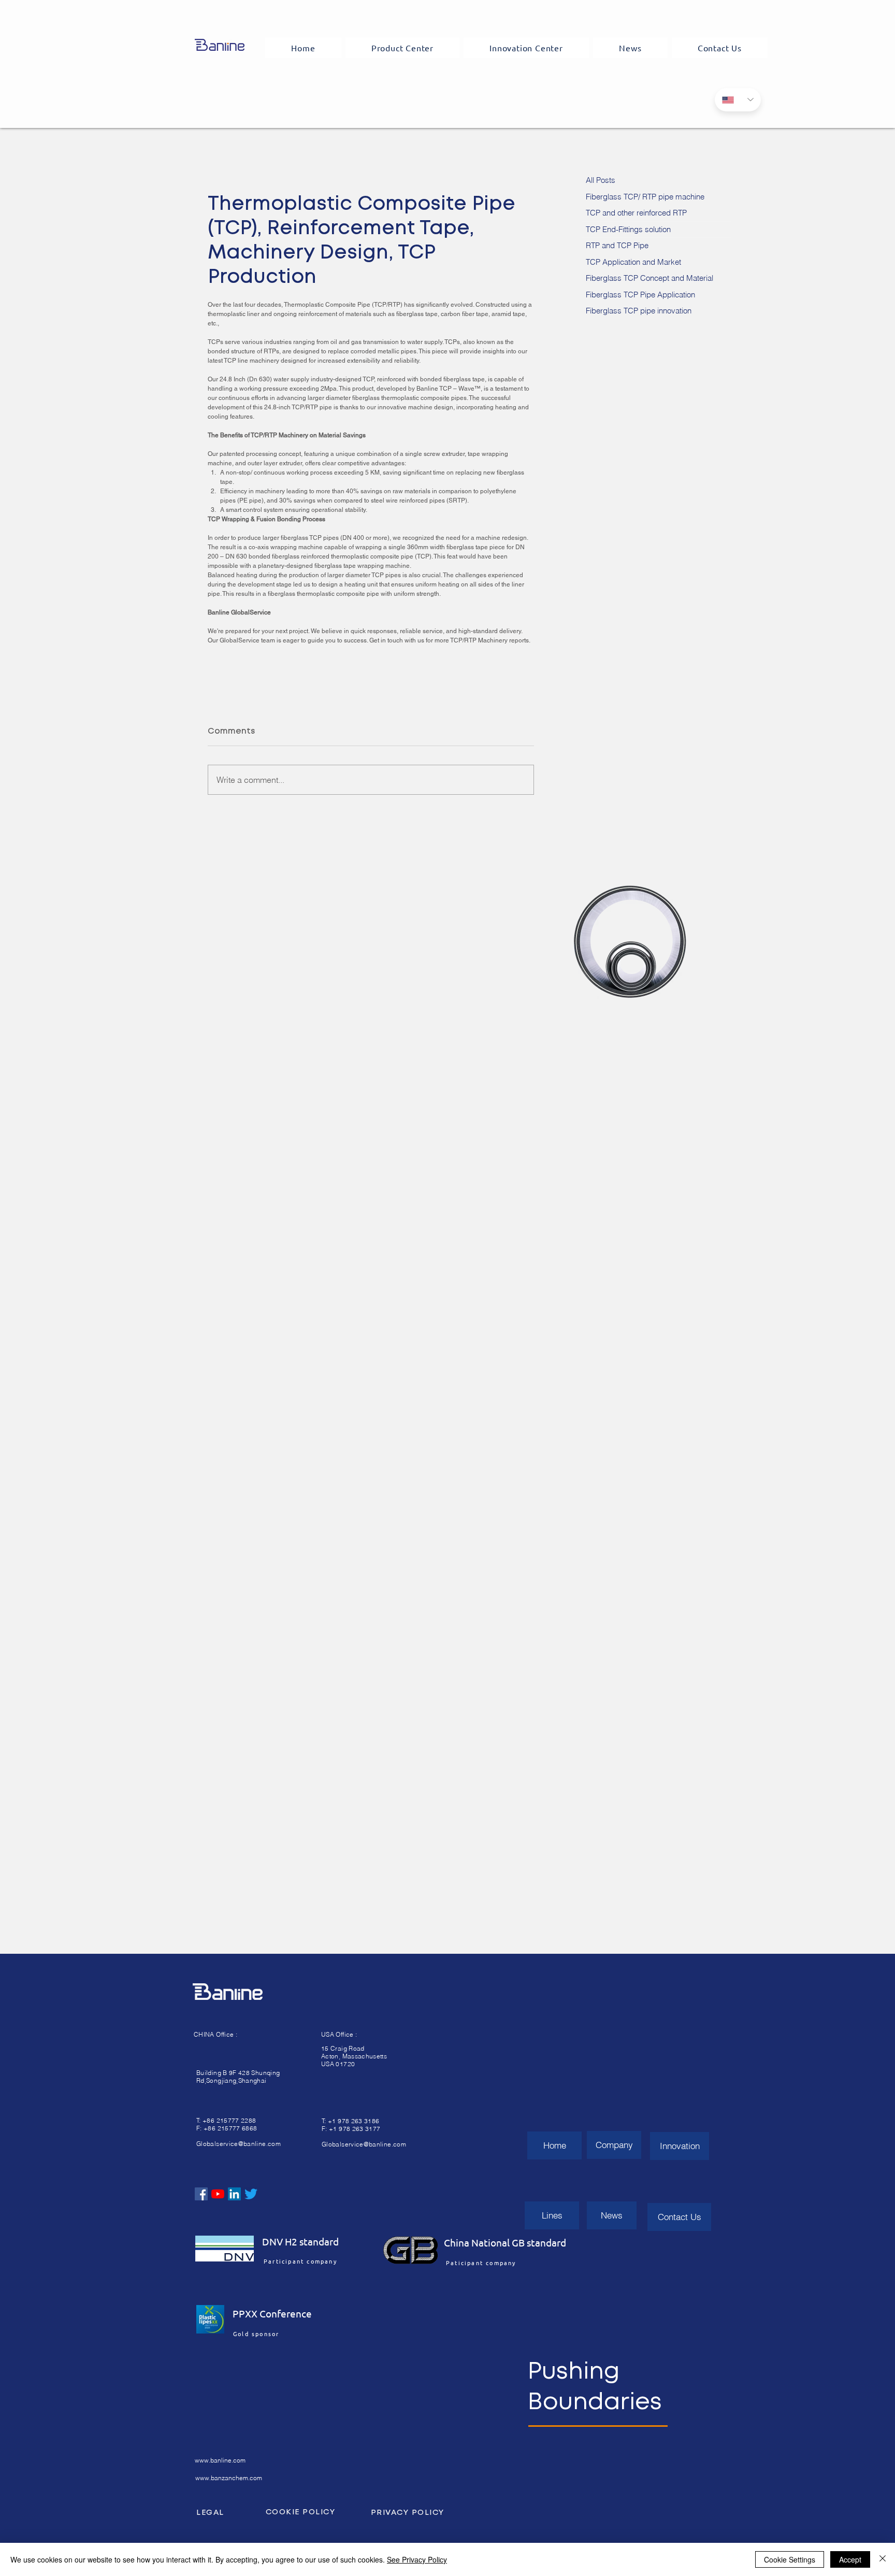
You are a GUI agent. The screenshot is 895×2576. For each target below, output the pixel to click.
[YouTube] (218, 2194)
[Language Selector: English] (738, 100)
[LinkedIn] (234, 2194)
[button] (403, 48)
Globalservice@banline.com (239, 2144)
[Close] (883, 2559)
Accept (850, 2559)
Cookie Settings (790, 2559)
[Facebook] (201, 2194)
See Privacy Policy (417, 2559)
